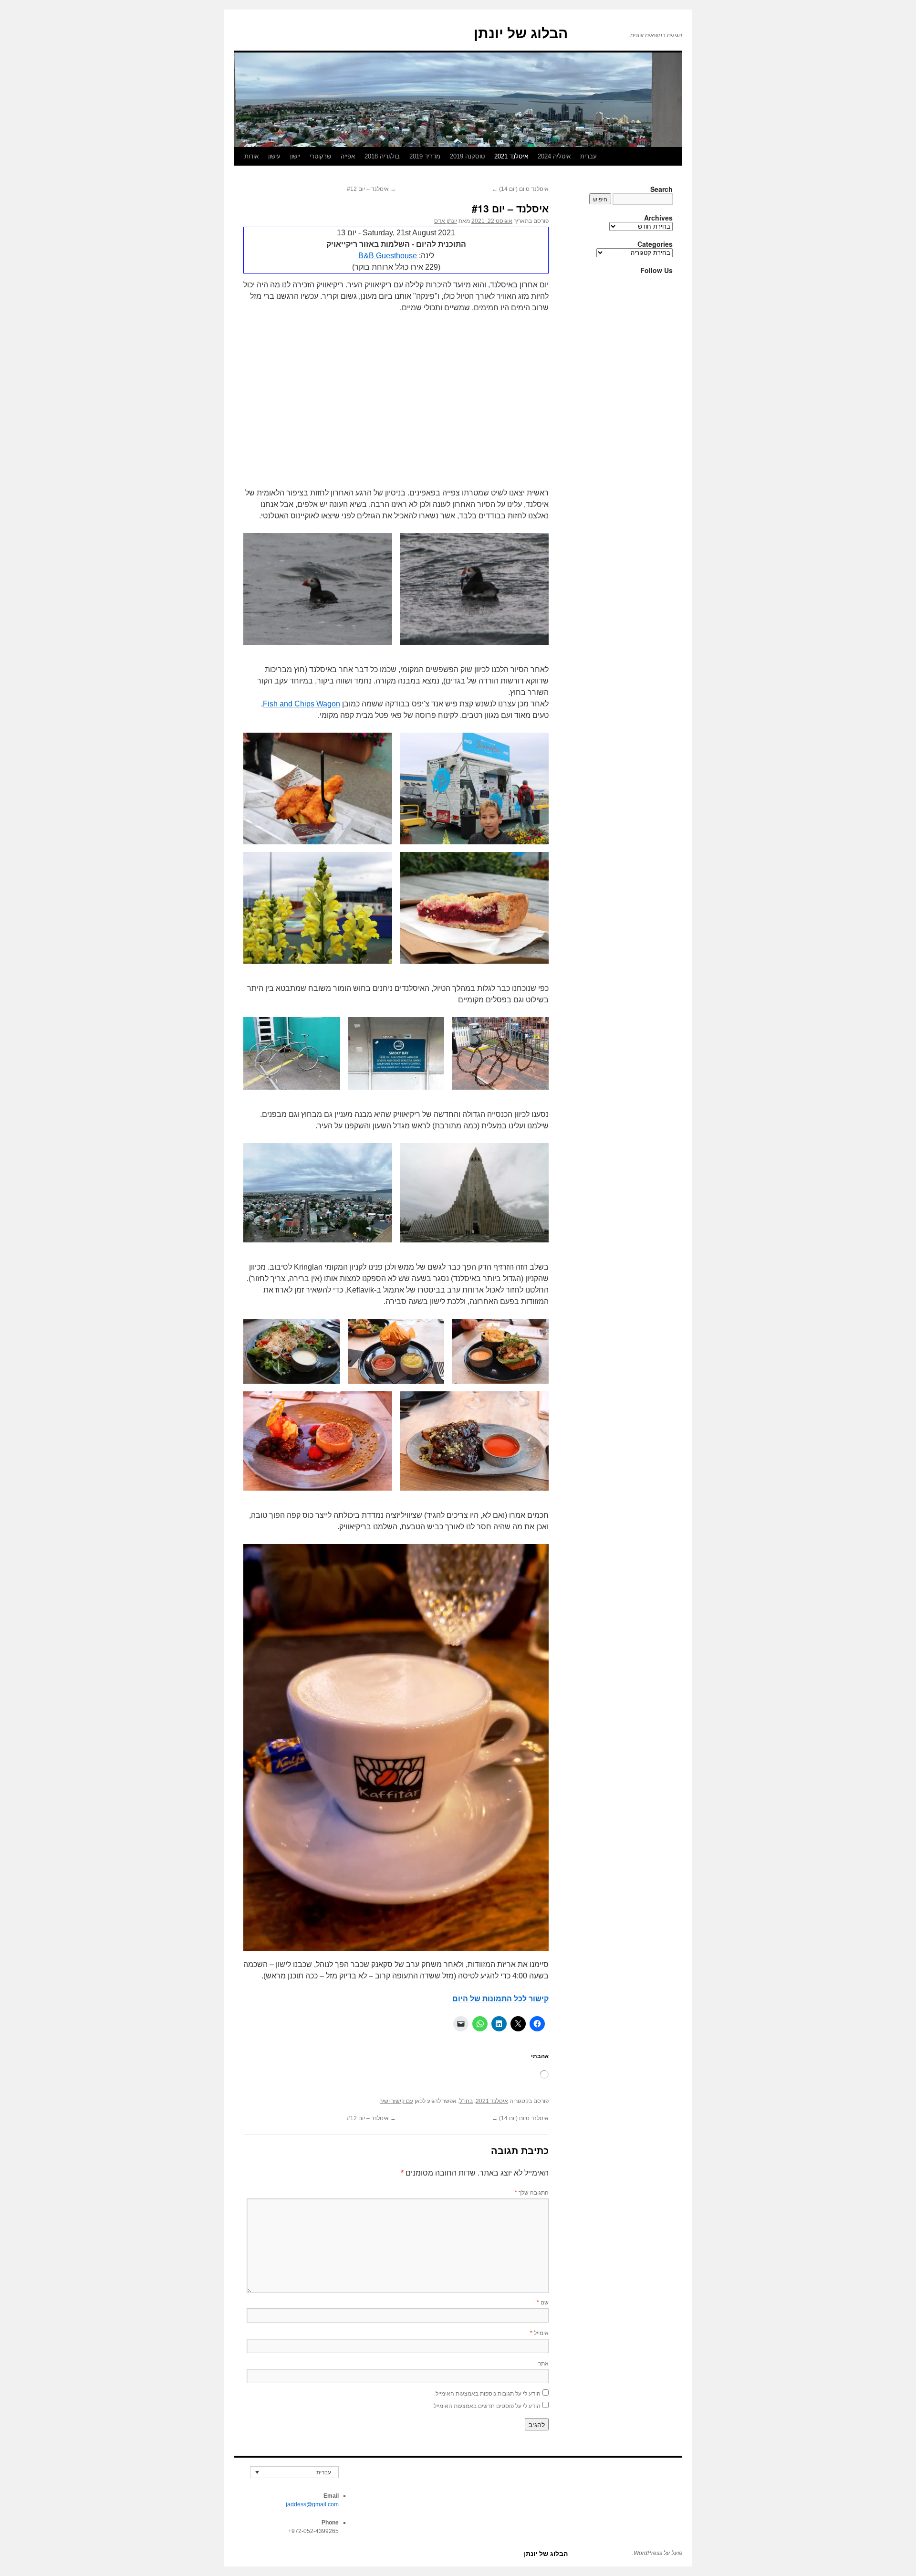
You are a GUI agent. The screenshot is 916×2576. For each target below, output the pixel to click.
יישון (295, 156)
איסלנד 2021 (511, 156)
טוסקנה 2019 (467, 156)
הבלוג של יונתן (521, 33)
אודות (251, 156)
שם (543, 2302)
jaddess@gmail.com (312, 2504)
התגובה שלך (532, 2192)
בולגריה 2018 (382, 156)
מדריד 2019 (425, 156)
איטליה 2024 (554, 156)
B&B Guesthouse (388, 256)
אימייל (539, 2332)
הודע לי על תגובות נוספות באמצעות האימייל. (487, 2393)
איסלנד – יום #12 (371, 189)
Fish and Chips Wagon (302, 704)
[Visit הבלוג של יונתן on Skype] (655, 282)
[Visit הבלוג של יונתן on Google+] (641, 282)
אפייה (348, 156)
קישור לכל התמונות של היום (500, 1999)
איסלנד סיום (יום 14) (520, 189)
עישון (274, 156)
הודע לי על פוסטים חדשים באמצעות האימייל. (486, 2405)
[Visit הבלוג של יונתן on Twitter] (668, 282)
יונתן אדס (446, 221)
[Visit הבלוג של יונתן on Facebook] (615, 282)
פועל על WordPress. (657, 2553)
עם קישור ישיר (396, 2101)
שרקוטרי (320, 156)
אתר (543, 2363)
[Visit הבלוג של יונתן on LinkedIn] (628, 282)
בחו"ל (466, 2101)
